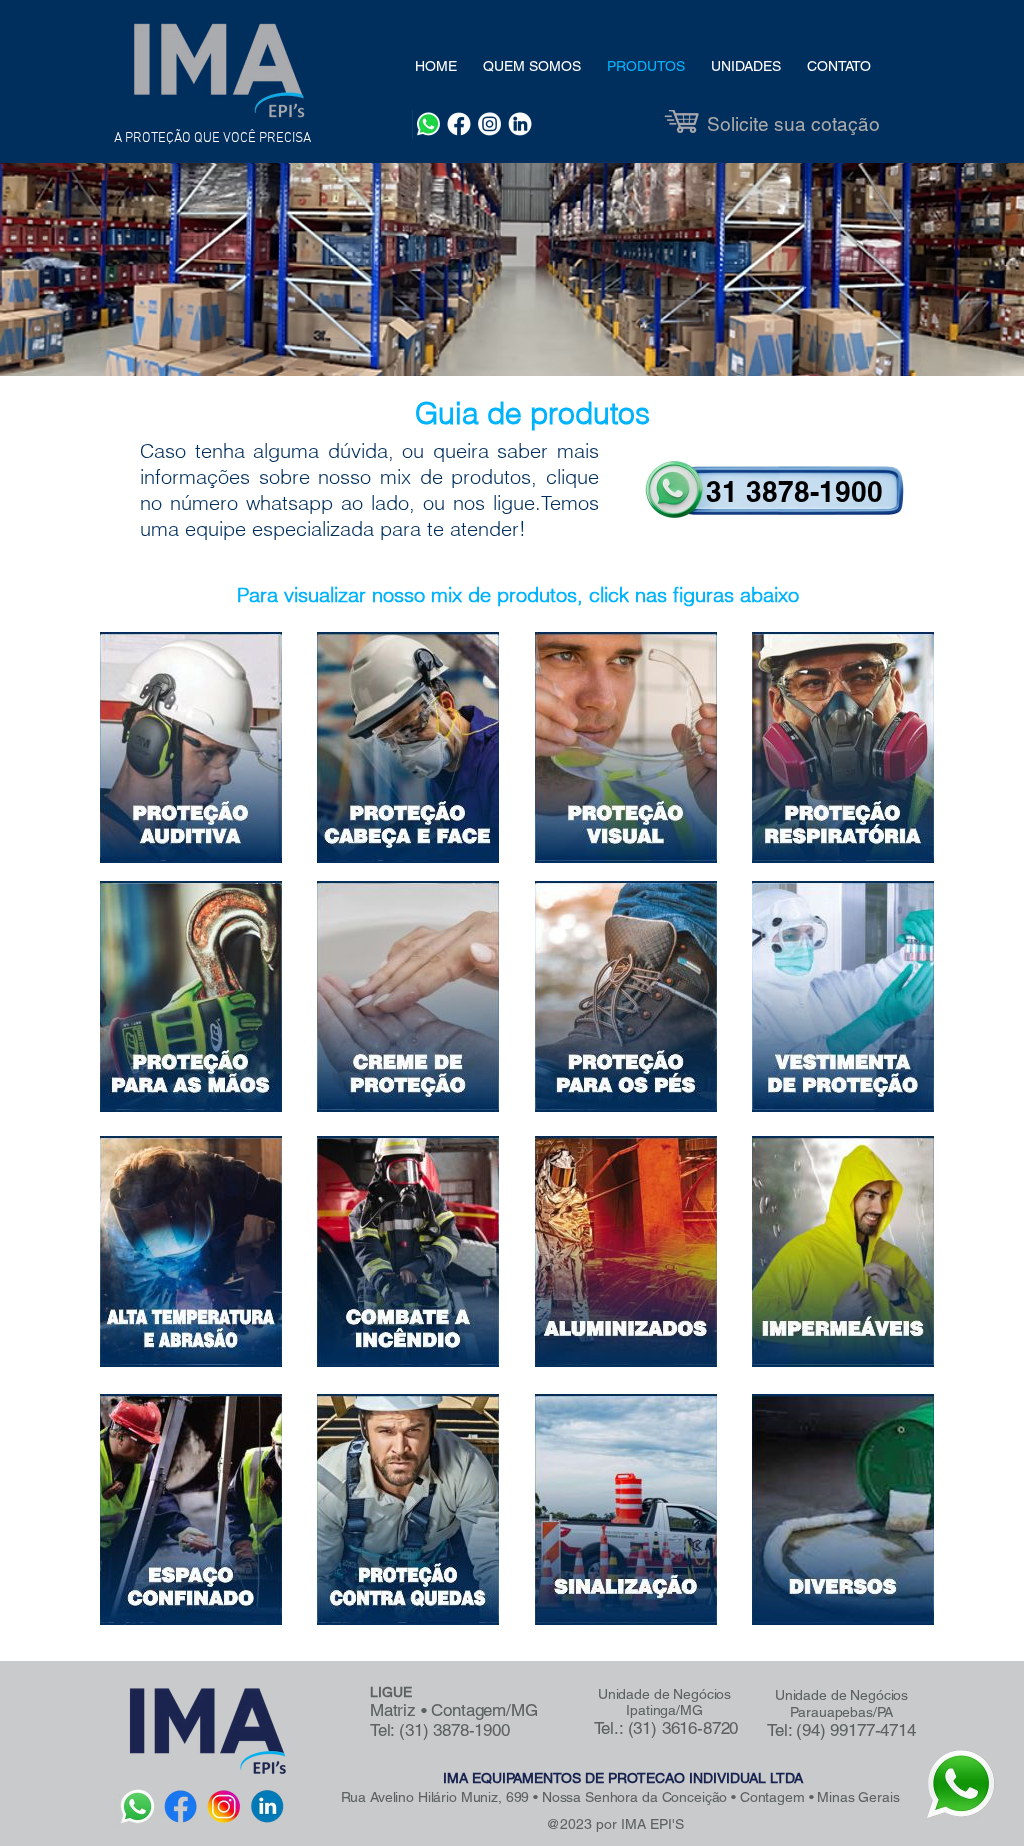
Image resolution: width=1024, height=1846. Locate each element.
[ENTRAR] (777, 493)
